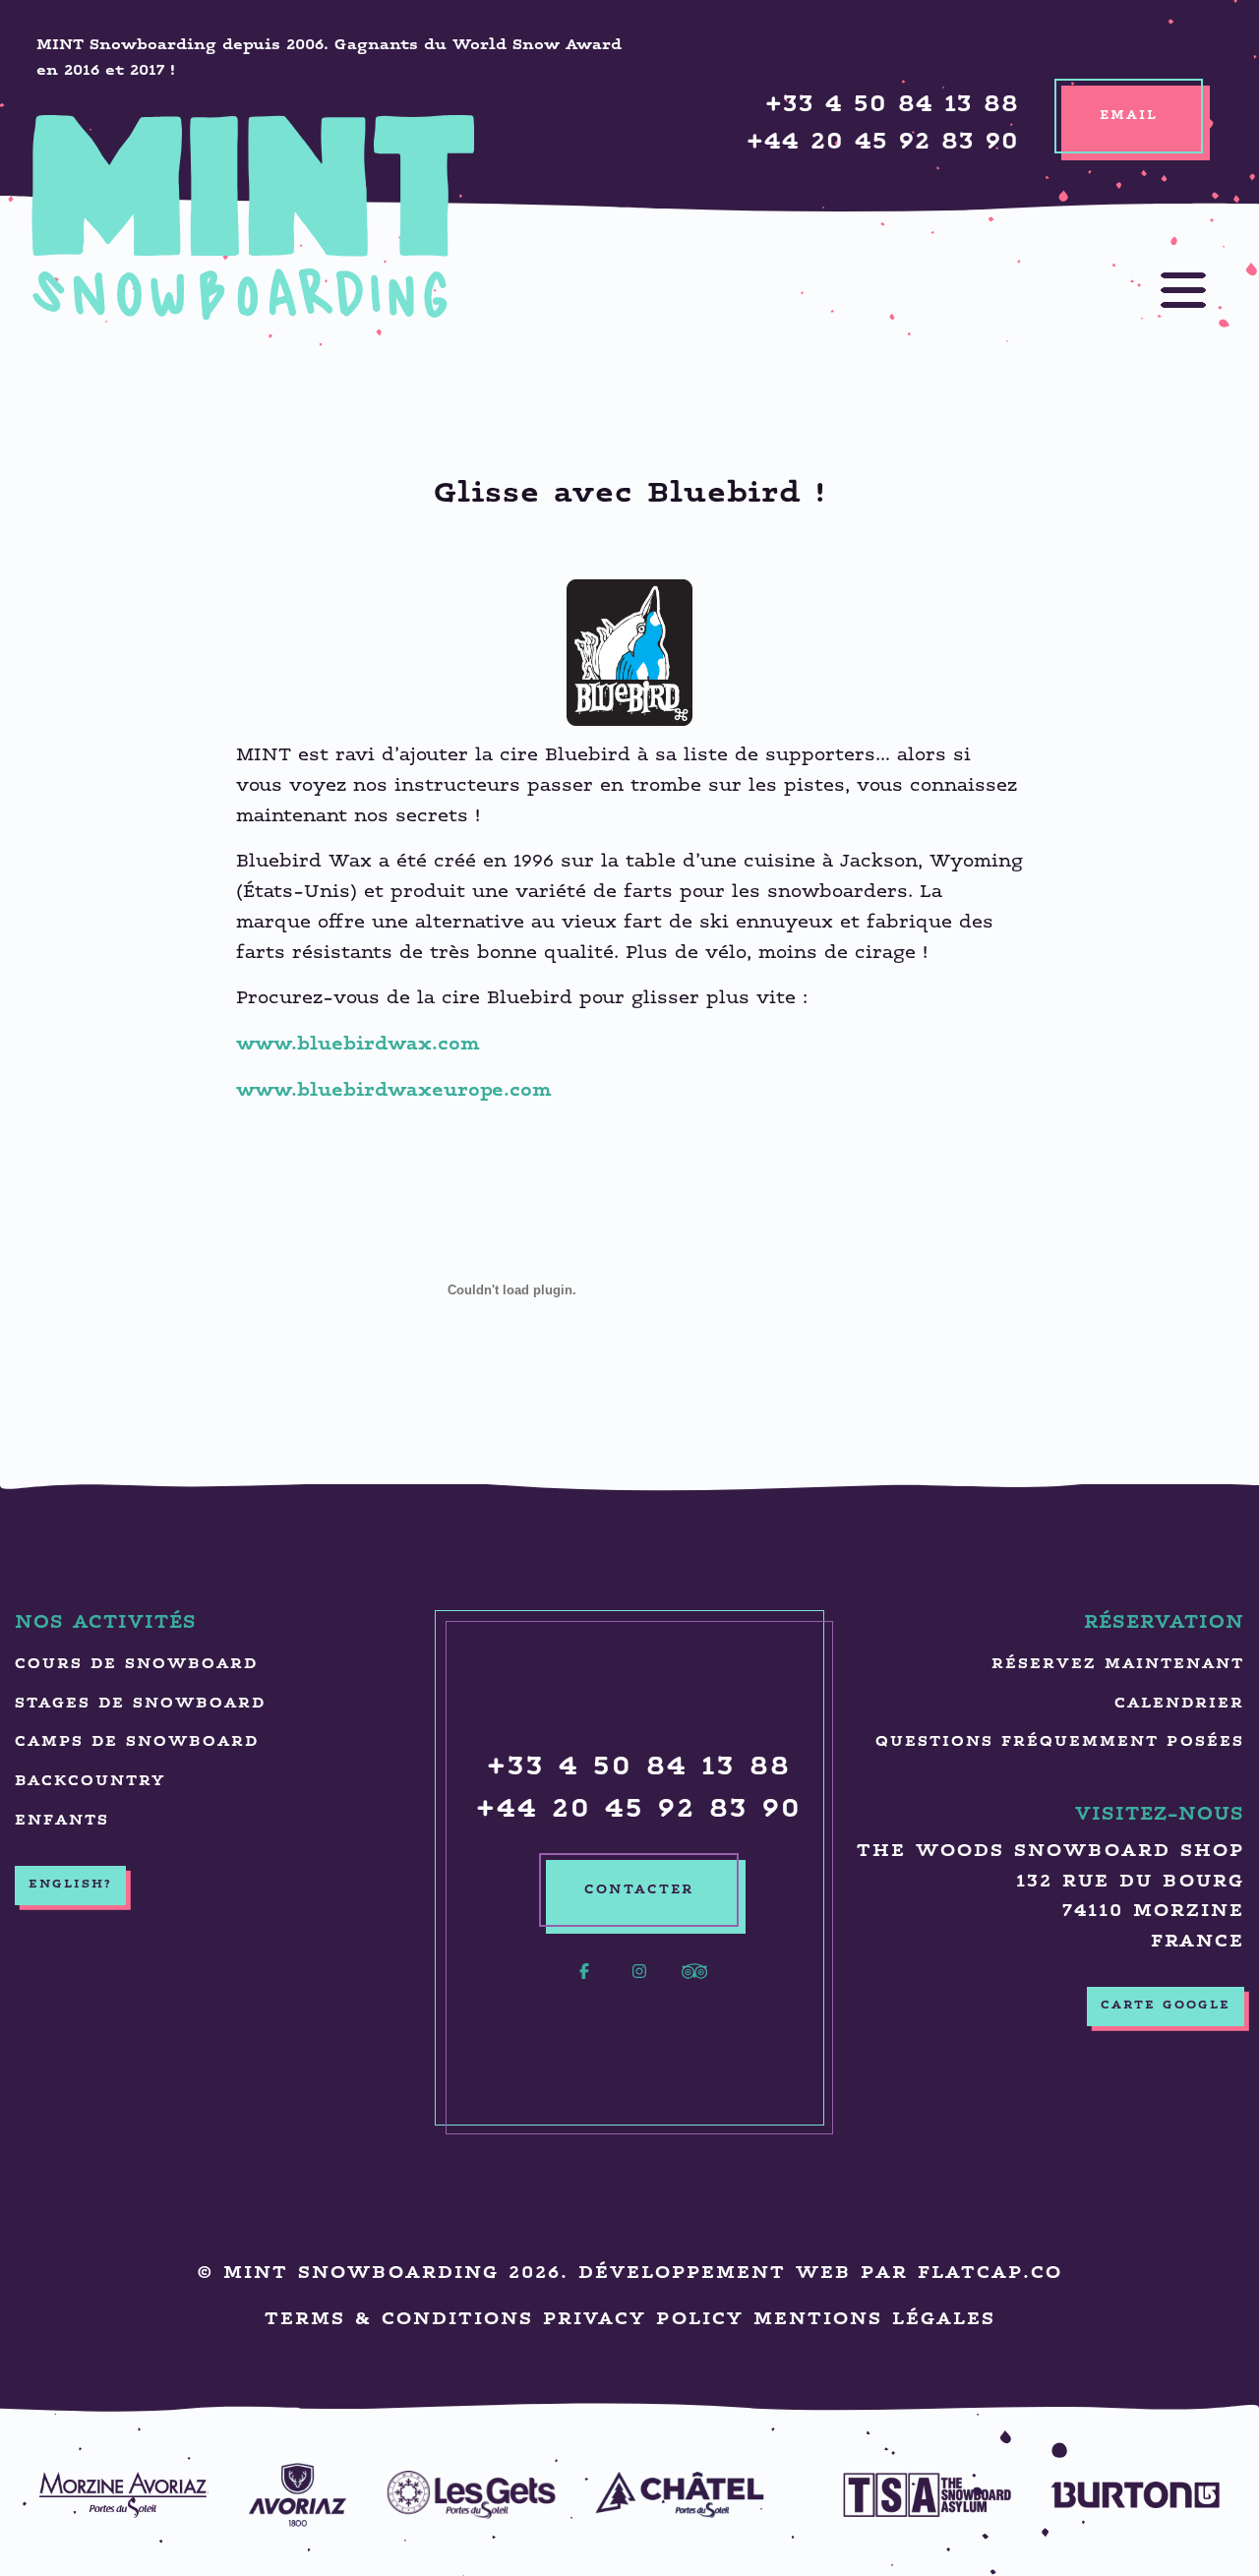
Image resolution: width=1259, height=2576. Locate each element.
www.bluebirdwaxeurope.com (394, 1091)
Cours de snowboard (136, 1665)
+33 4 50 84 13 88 (892, 106)
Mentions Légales (874, 2320)
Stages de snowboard (140, 1704)
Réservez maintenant (1118, 1665)
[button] (1164, 290)
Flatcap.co (990, 2274)
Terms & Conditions (399, 2320)
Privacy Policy (643, 2320)
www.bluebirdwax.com (358, 1045)
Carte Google (1166, 2006)
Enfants (62, 1821)
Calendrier (1179, 1704)
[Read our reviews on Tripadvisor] (694, 1983)
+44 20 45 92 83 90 (883, 143)
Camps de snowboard (137, 1742)
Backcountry (90, 1782)
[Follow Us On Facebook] (584, 1983)
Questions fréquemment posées (1060, 1742)
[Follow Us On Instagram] (639, 1983)
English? (70, 1885)
